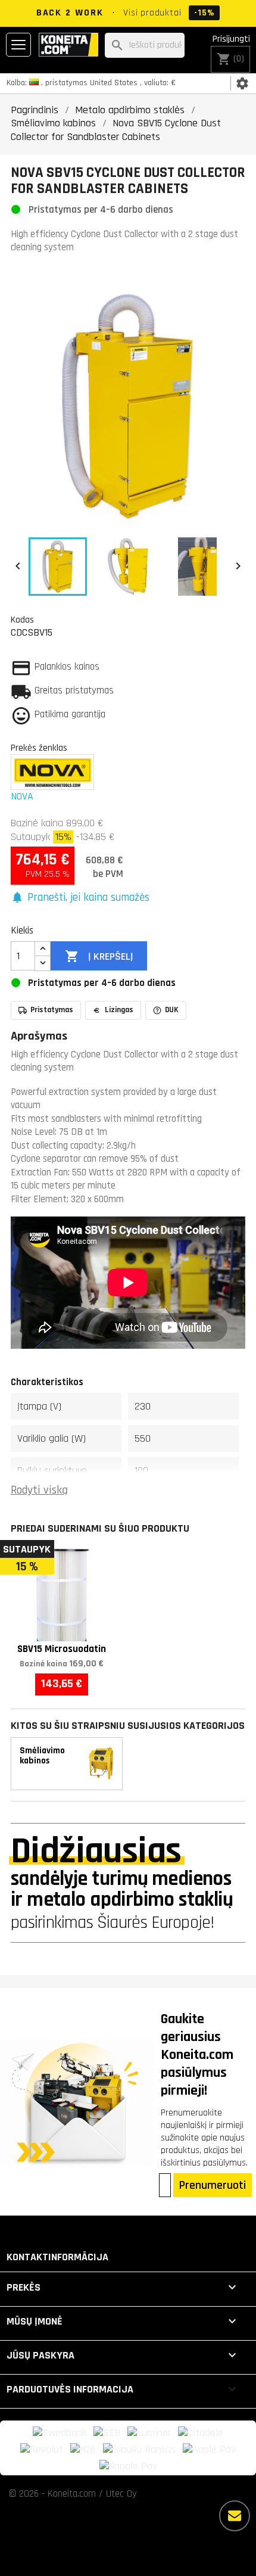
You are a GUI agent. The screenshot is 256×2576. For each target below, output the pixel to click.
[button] (80, 898)
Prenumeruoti (213, 2185)
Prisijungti (231, 39)
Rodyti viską (39, 1490)
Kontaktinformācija (57, 2257)
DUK (172, 1010)
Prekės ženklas (39, 748)
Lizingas (119, 1010)
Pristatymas (52, 1010)
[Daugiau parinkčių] (235, 2516)
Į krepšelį (99, 956)
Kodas (22, 620)
